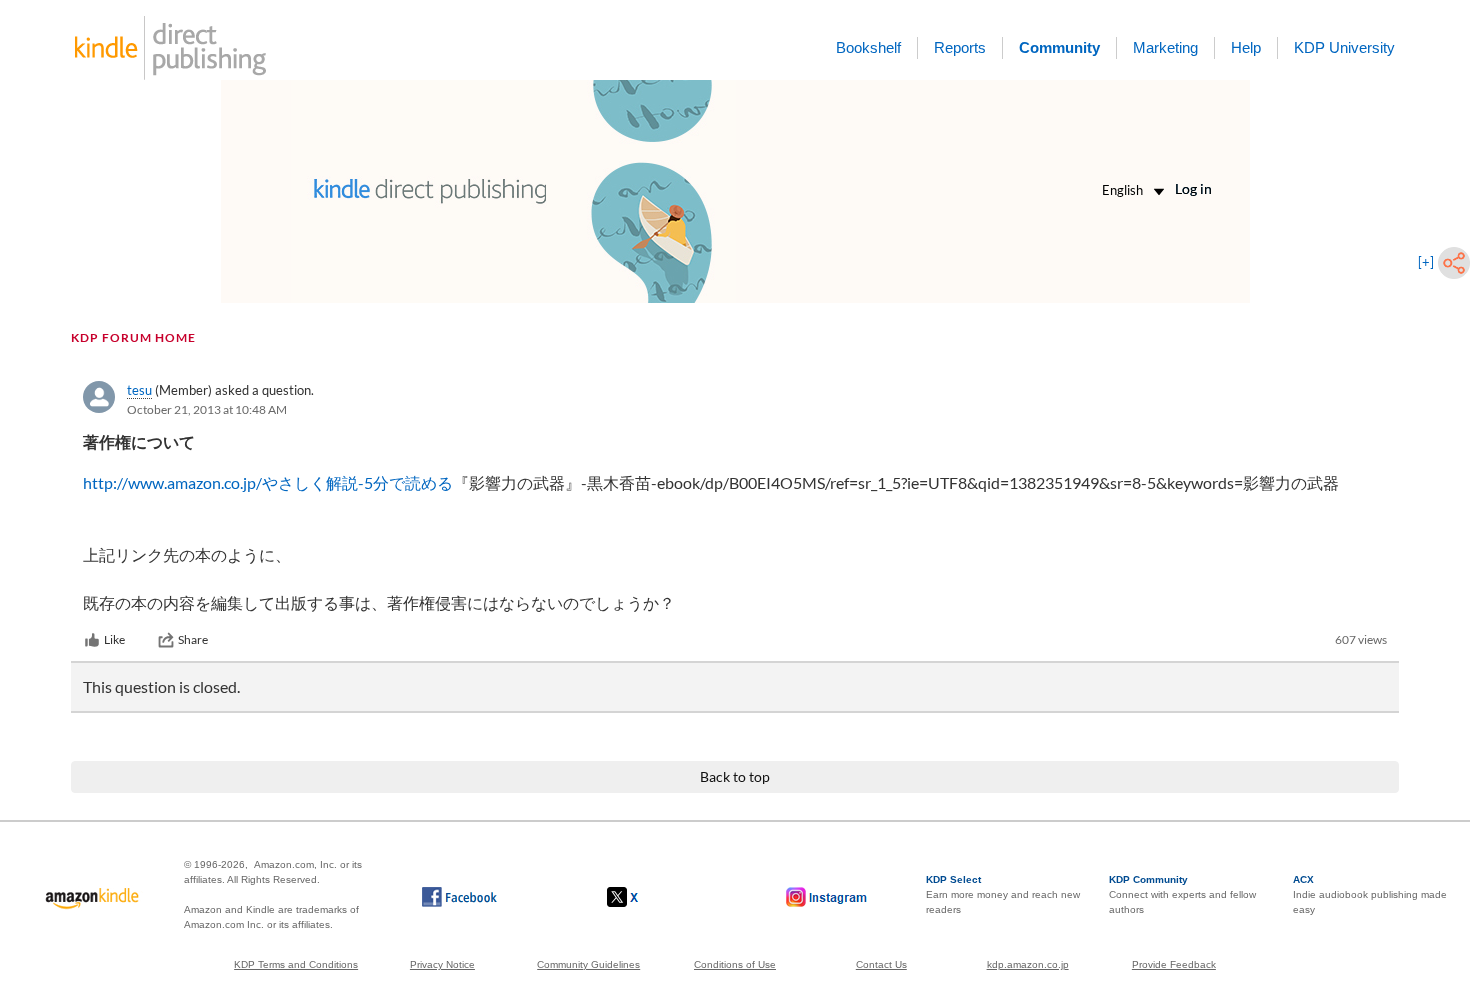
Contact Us (881, 964)
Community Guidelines (588, 964)
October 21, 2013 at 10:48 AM (207, 409)
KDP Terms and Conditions (296, 964)
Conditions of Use (735, 964)
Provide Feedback (1174, 964)
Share (193, 639)
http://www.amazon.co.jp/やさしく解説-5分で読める (268, 482)
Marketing (1165, 47)
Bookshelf (868, 47)
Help (1246, 47)
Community (1059, 47)
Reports (960, 47)
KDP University (1344, 47)
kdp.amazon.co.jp (1028, 964)
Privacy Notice (442, 964)
